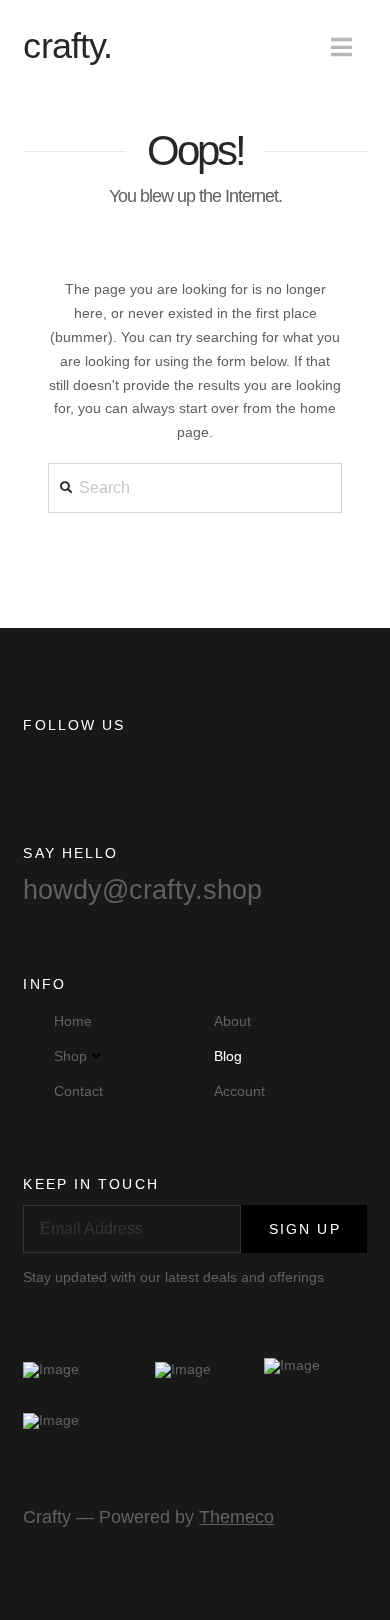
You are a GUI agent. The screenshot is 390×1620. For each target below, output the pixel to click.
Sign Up (305, 1229)
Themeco (236, 1517)
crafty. (67, 46)
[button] (341, 47)
